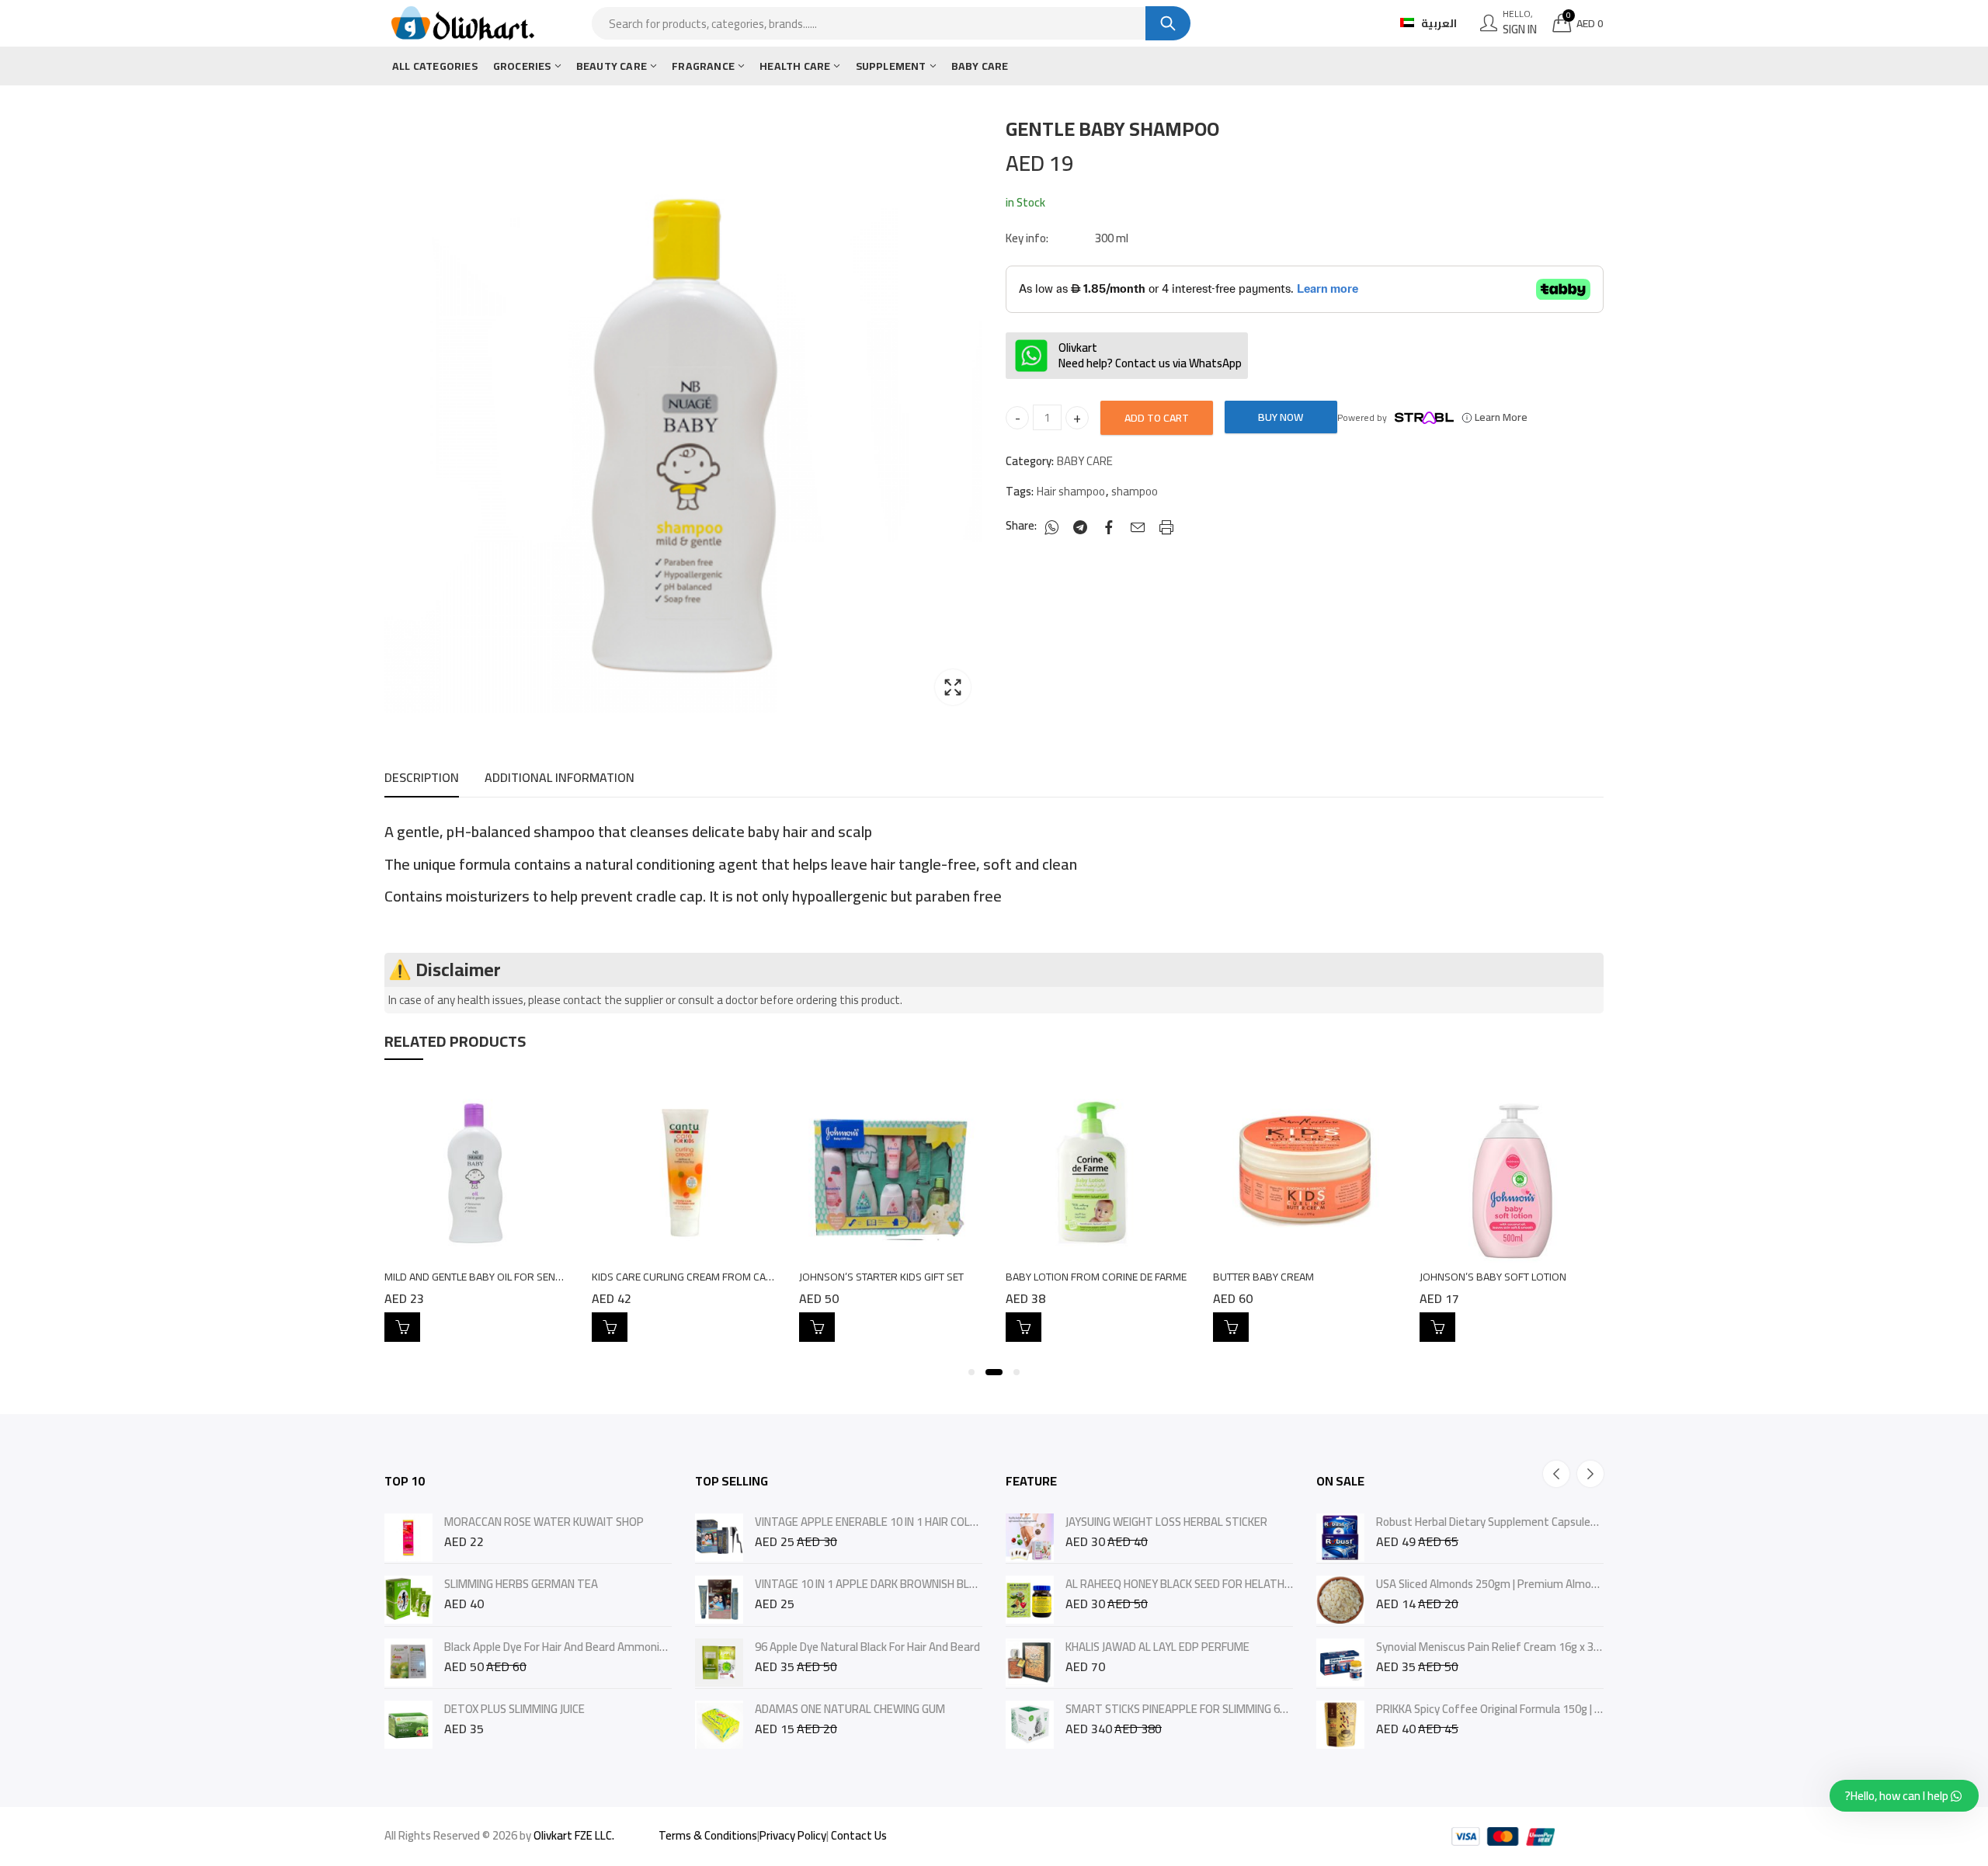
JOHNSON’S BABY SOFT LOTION (1493, 1277)
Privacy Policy (793, 1835)
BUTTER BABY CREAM (1263, 1277)
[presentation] (1556, 1474)
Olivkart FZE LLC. (574, 1835)
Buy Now (1281, 417)
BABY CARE (1085, 461)
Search (1168, 23)
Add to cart (1157, 418)
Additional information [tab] (560, 777)
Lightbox (953, 687)
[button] (971, 1372)
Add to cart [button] (402, 1327)
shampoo (1135, 492)
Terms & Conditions (708, 1835)
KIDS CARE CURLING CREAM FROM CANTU (688, 1277)
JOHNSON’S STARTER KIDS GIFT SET (881, 1277)
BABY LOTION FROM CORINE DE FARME (1096, 1277)
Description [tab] (422, 777)
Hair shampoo (1071, 492)
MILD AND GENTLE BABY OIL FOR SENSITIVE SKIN (496, 1277)
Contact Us (859, 1835)
